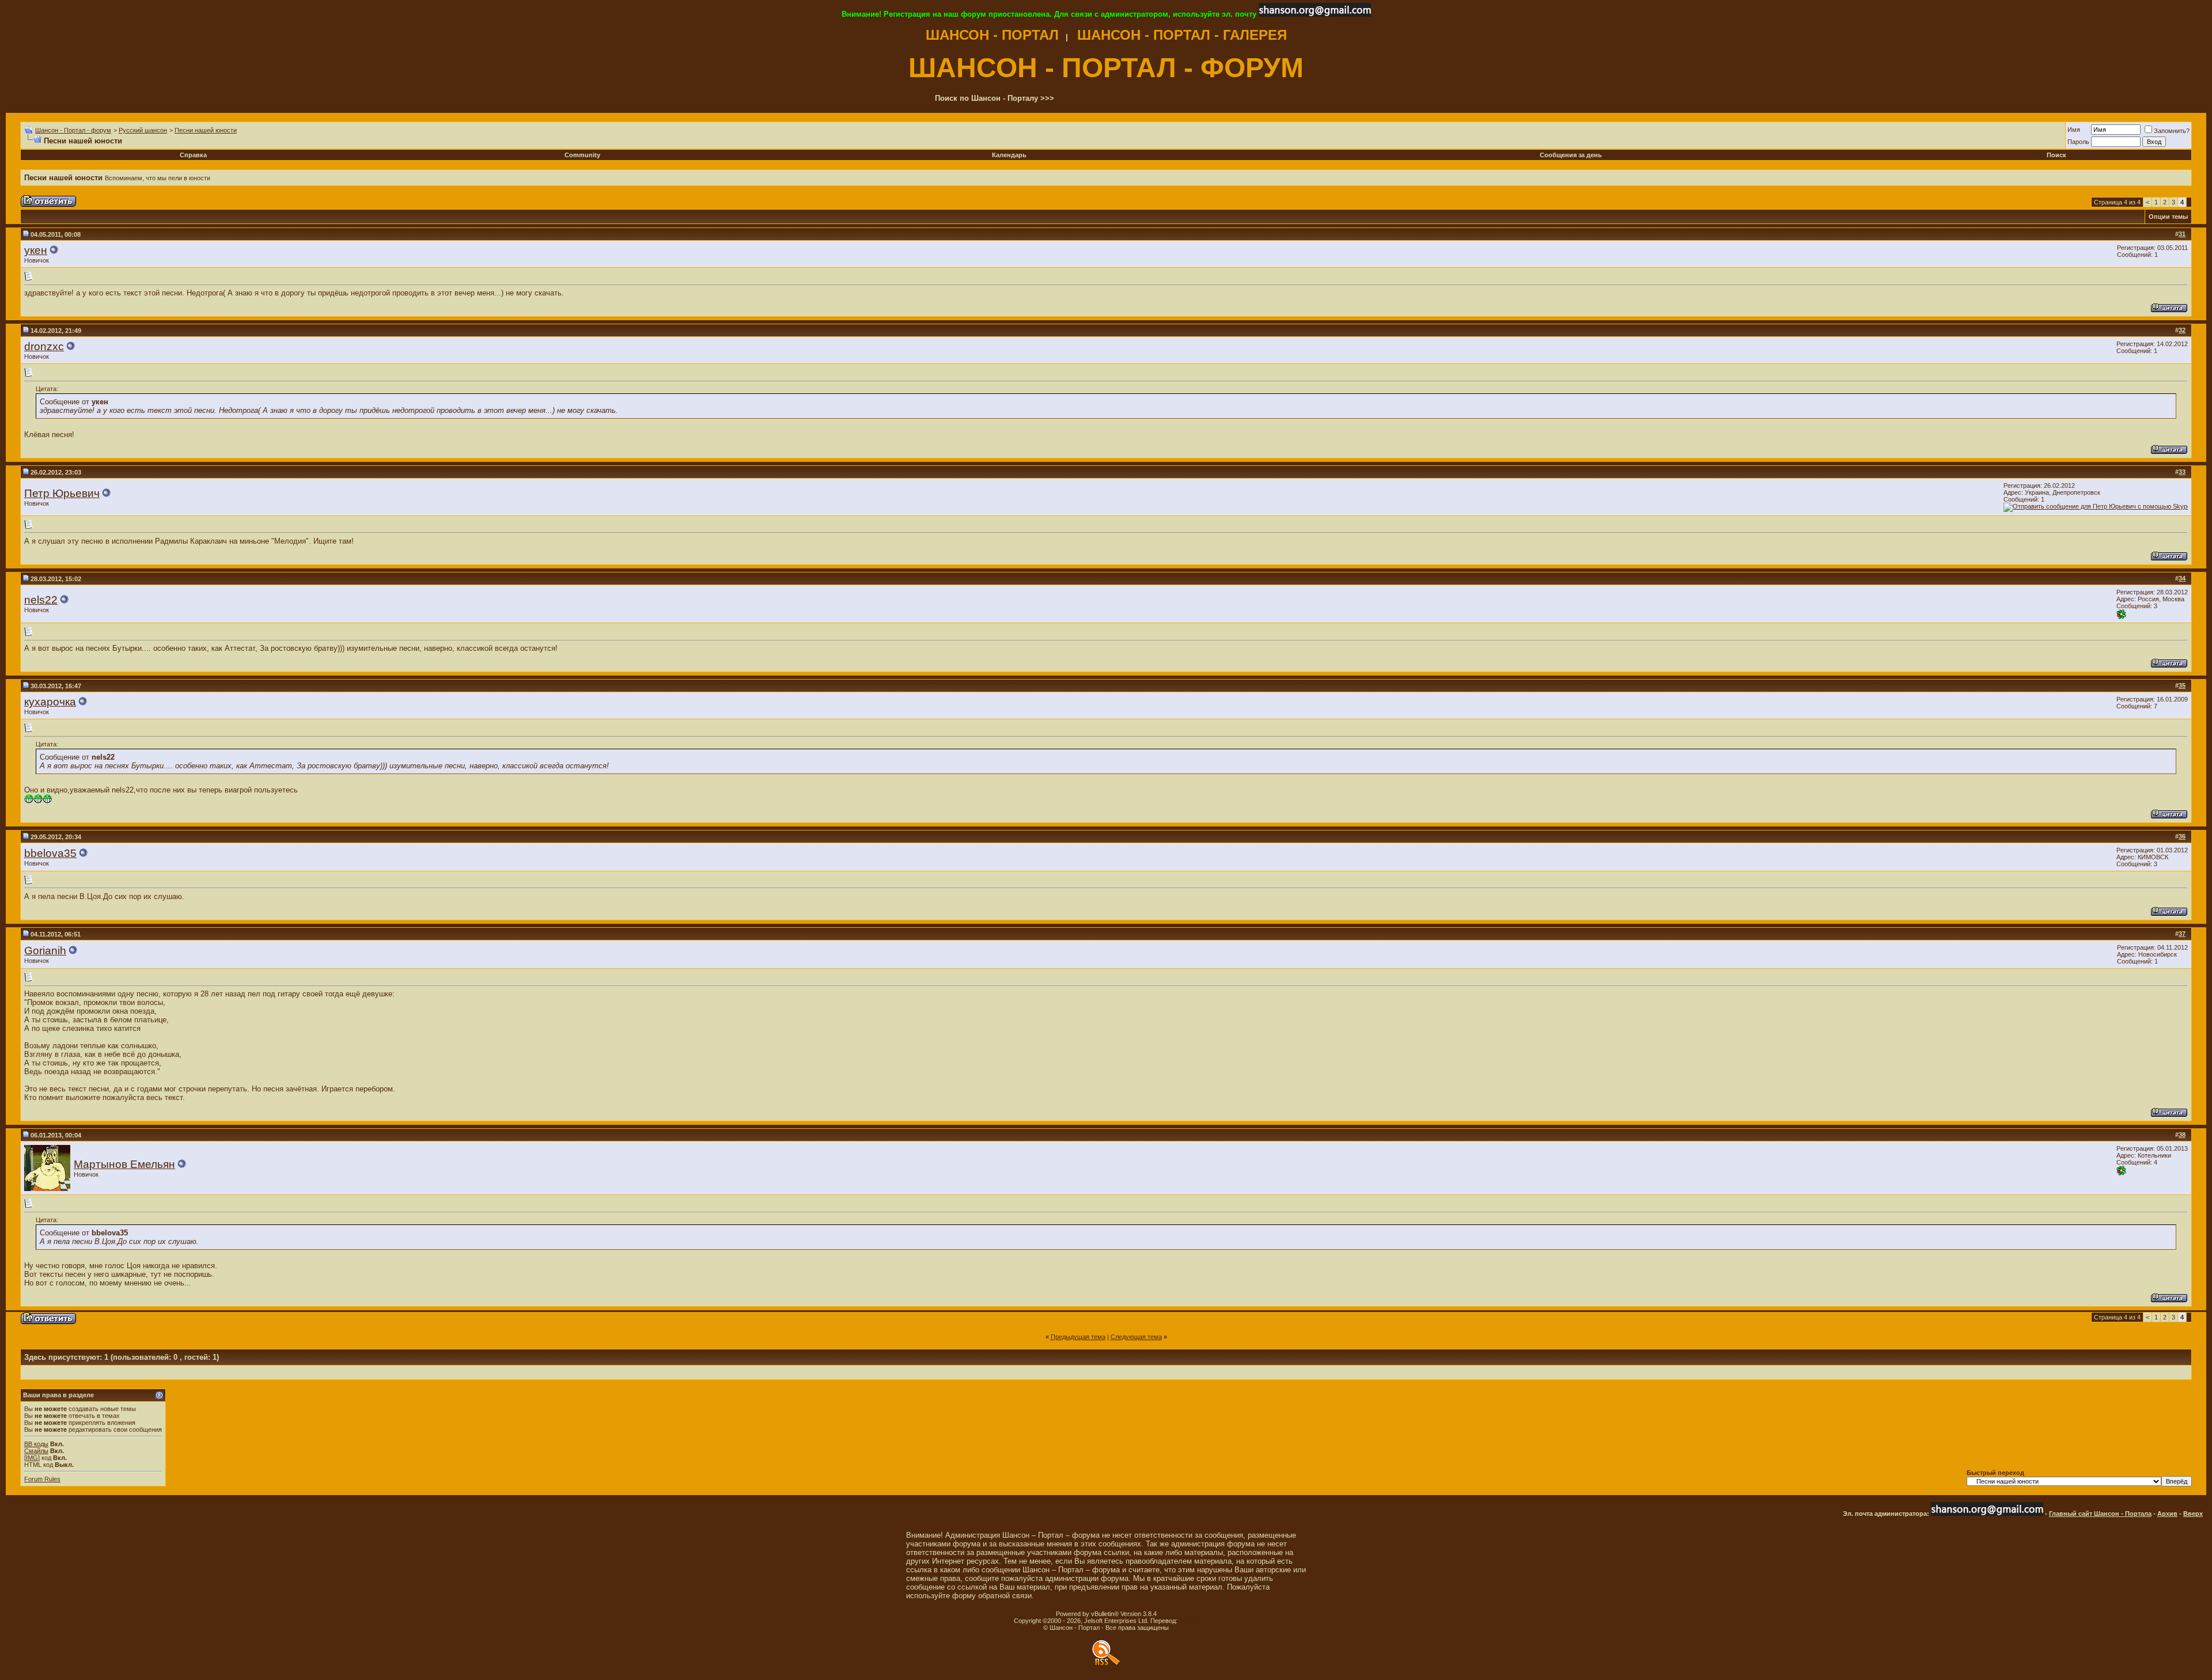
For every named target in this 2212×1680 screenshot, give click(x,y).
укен (36, 250)
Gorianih (45, 951)
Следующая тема (1136, 1337)
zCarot (1189, 1621)
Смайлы (36, 1451)
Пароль (2078, 142)
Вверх (2193, 1514)
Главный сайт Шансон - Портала (2100, 1514)
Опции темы (2168, 217)
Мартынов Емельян (124, 1164)
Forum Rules (42, 1479)
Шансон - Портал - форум (73, 130)
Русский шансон (143, 130)
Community (582, 155)
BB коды (36, 1444)
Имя (2074, 130)
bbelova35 (50, 853)
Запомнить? (2172, 131)
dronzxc (44, 346)
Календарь (1009, 155)
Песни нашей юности (206, 130)
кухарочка (50, 702)
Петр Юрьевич (62, 493)
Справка (193, 155)
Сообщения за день (1571, 155)
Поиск (2056, 155)
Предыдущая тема (1078, 1337)
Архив (2167, 1514)
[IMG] (32, 1458)
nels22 (41, 600)
